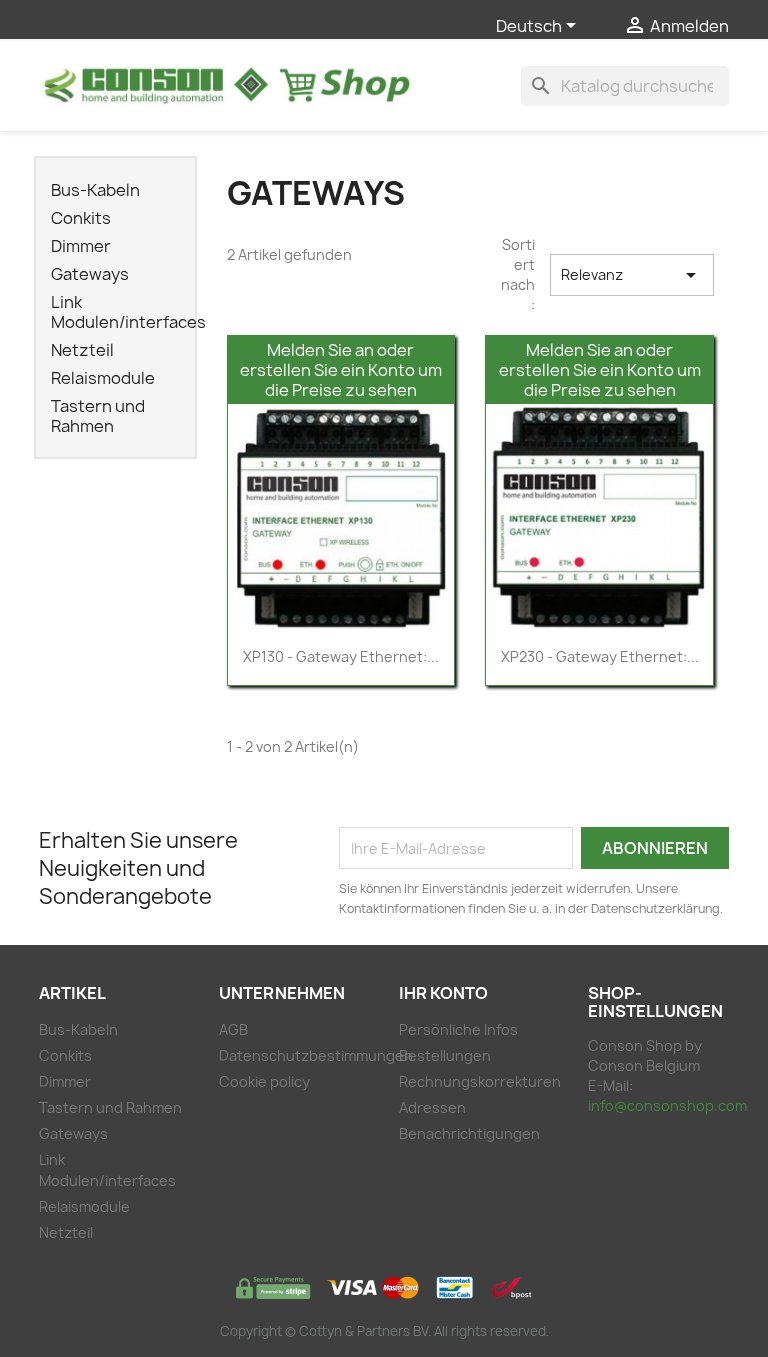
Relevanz (632, 275)
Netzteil (82, 350)
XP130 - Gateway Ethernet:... (341, 656)
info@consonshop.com (667, 1105)
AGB (233, 1029)
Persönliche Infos (458, 1029)
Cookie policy (264, 1081)
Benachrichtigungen (469, 1133)
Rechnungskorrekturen (480, 1081)
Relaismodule (103, 378)
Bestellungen (445, 1055)
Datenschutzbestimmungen (316, 1055)
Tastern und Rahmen (98, 416)
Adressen (432, 1107)
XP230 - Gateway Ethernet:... (600, 656)
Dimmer (81, 246)
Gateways (90, 274)
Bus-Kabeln (95, 190)
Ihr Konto (443, 993)
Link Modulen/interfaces (122, 312)
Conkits (81, 218)
